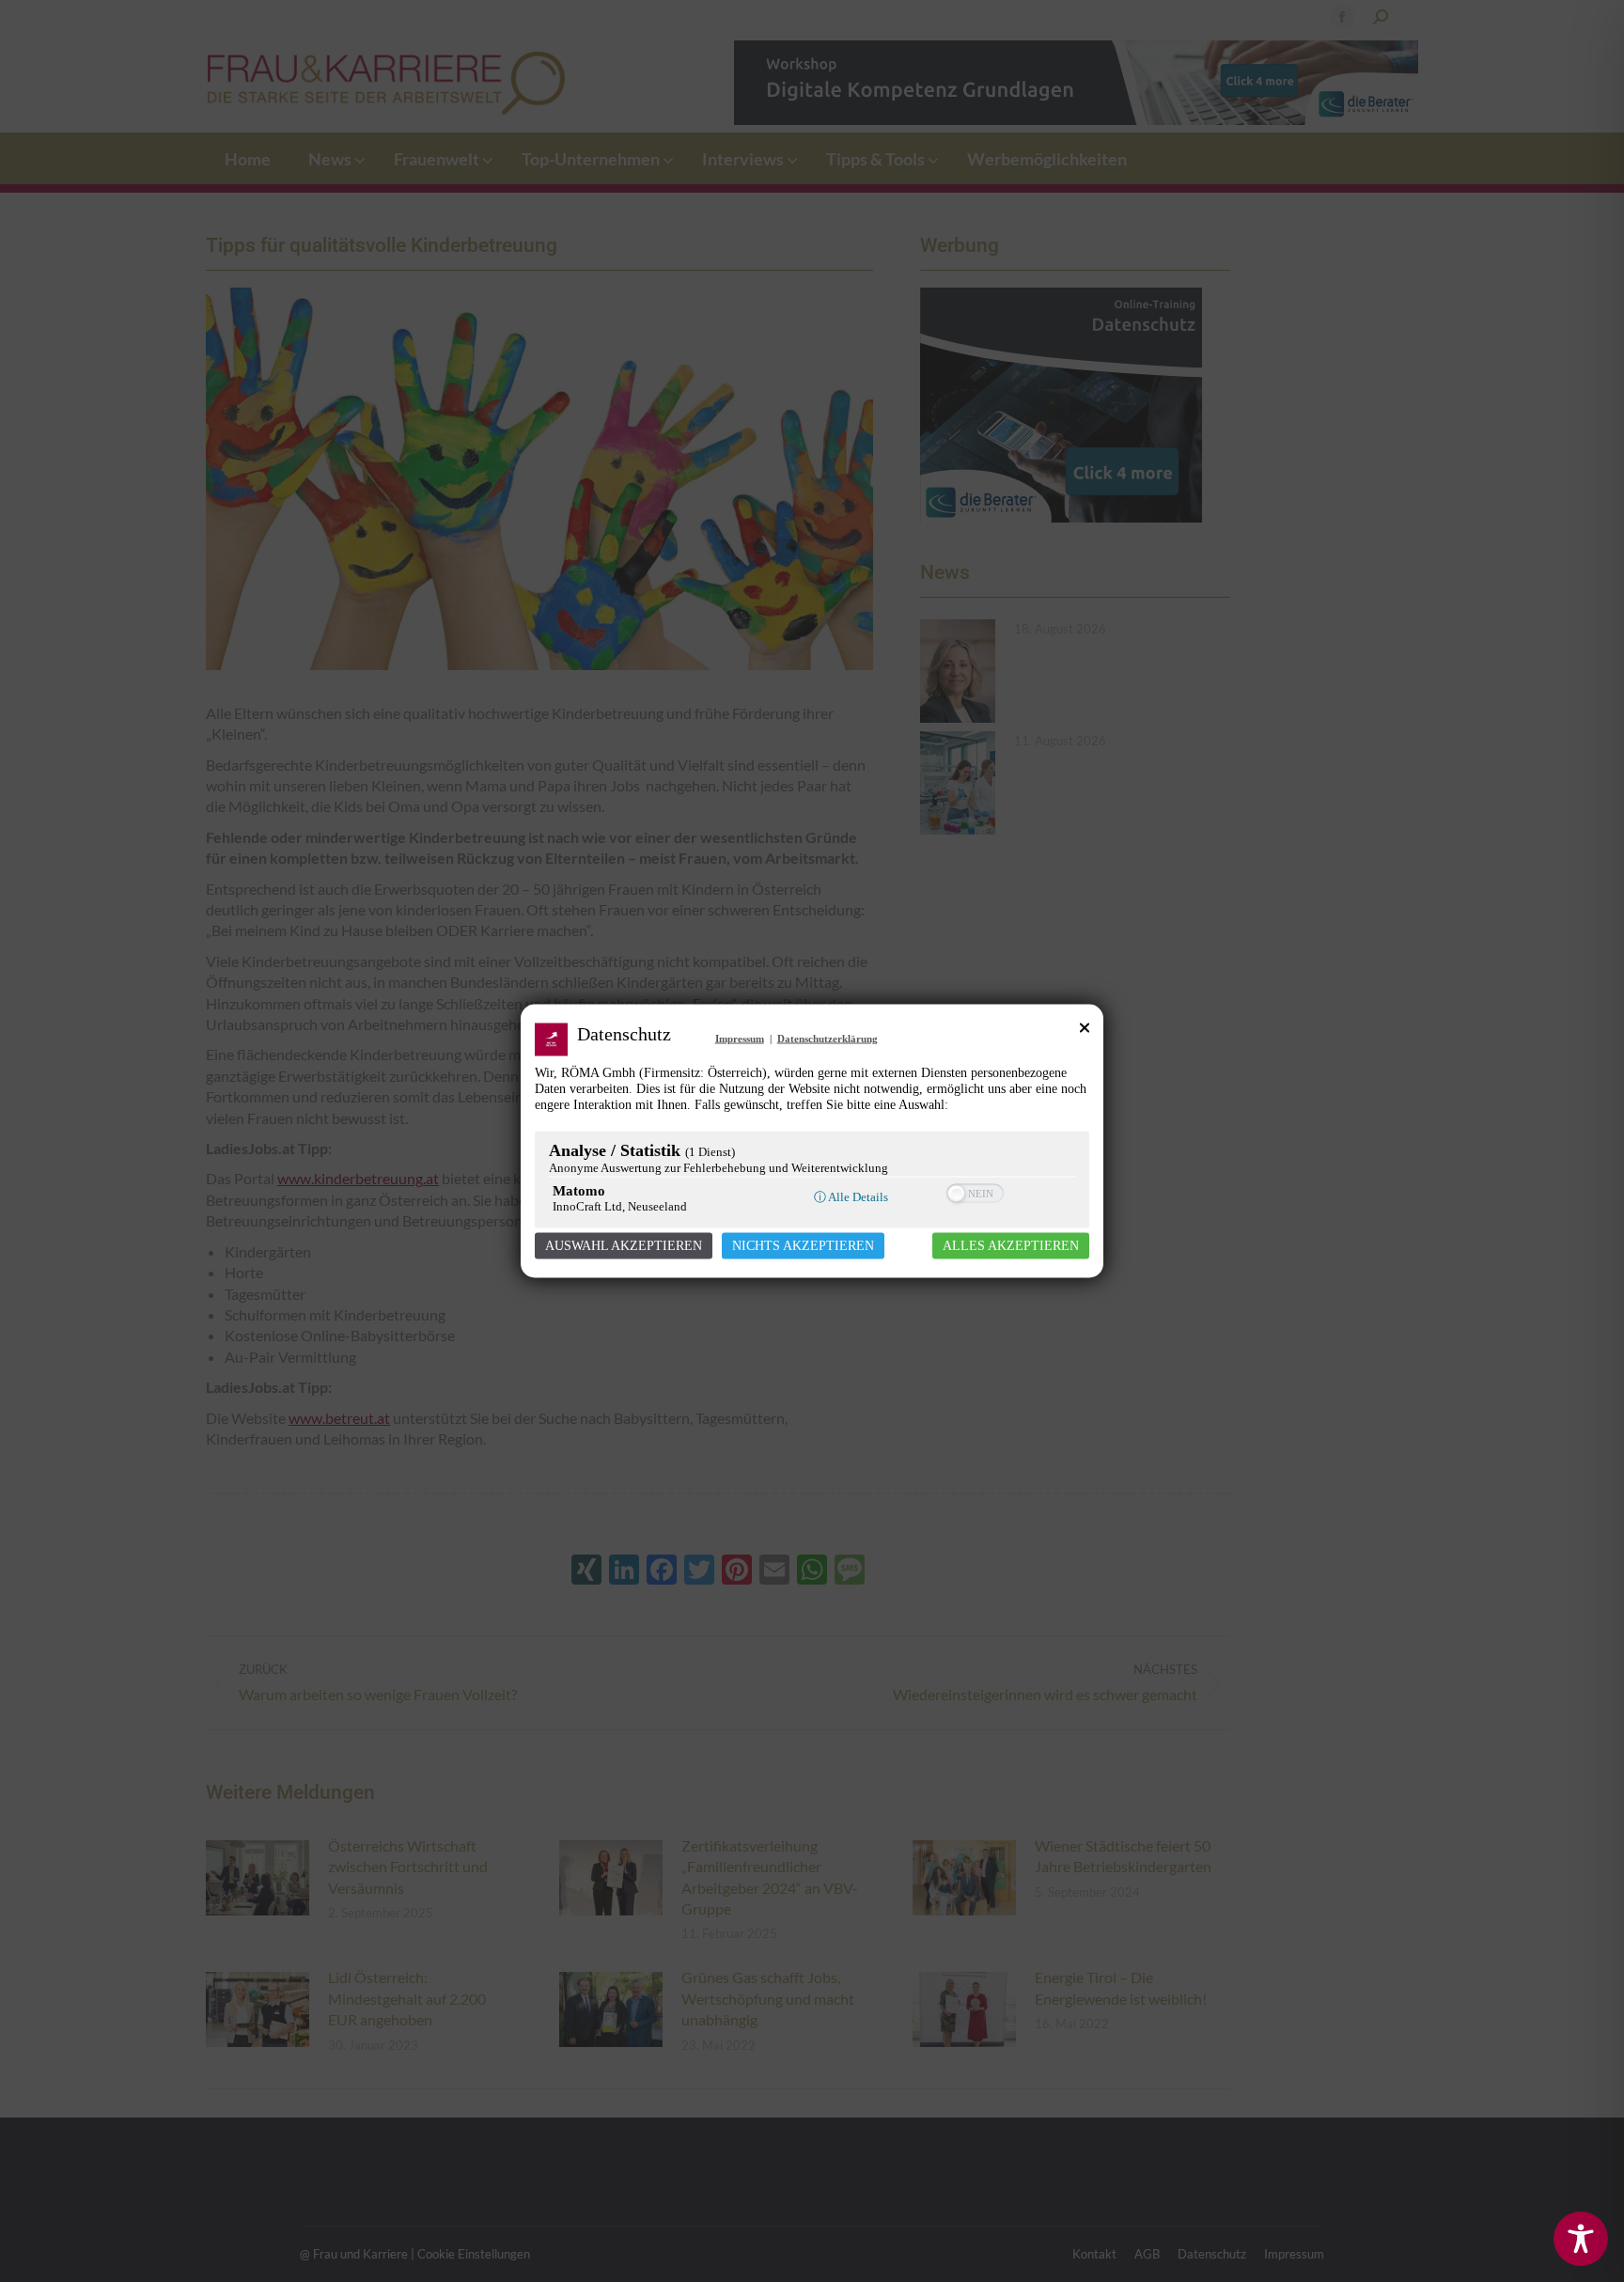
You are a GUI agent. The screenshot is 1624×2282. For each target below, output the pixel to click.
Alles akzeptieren (1011, 1246)
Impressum (740, 1039)
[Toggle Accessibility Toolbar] (1581, 2239)
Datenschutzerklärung (828, 1039)
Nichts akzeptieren (803, 1246)
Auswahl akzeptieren (624, 1246)
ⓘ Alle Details (851, 1197)
